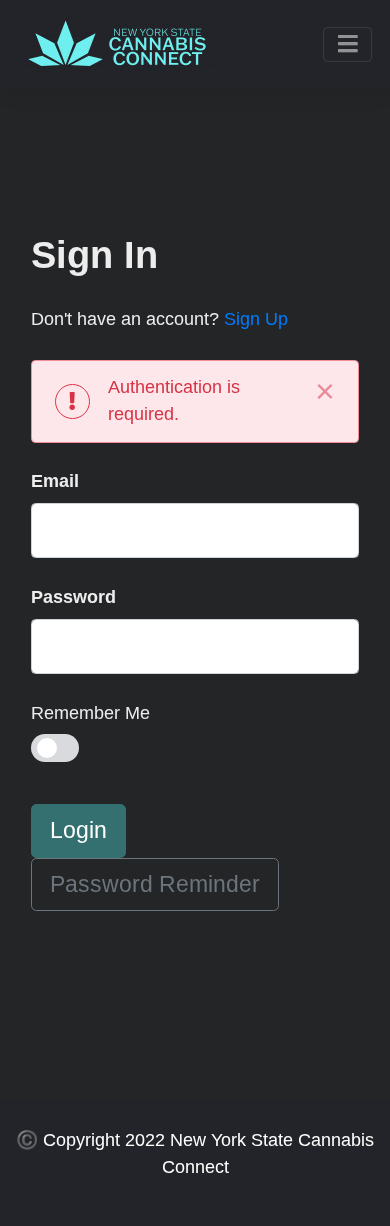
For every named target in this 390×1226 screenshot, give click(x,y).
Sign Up (256, 319)
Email (55, 481)
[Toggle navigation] (347, 44)
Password (73, 597)
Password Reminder (155, 884)
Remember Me (90, 713)
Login (78, 830)
